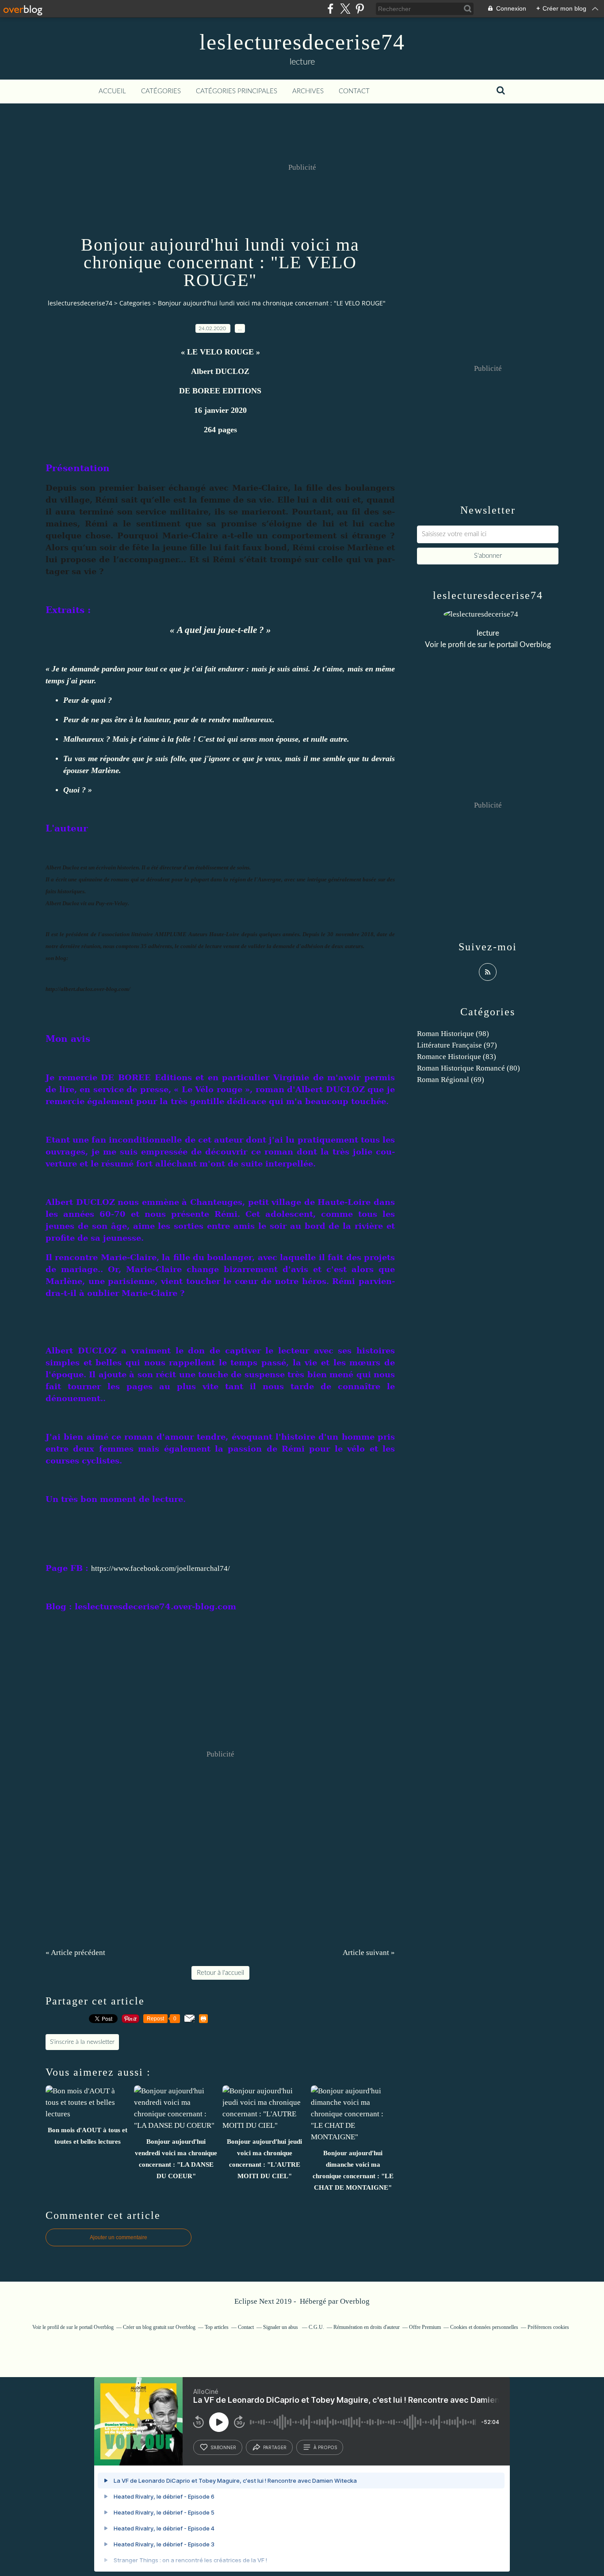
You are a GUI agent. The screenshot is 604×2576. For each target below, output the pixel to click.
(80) (468, 1068)
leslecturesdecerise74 (302, 42)
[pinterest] (360, 9)
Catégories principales (237, 91)
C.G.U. (316, 2327)
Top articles (217, 2327)
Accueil (112, 91)
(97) (457, 1045)
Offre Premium (425, 2327)
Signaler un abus (281, 2327)
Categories (135, 303)
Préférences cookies (548, 2327)
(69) (451, 1080)
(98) (453, 1034)
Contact (354, 91)
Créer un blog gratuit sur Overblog (159, 2327)
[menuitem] (112, 91)
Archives (308, 91)
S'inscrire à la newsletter (82, 2042)
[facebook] (331, 9)
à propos (325, 2447)
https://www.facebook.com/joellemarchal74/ (161, 1568)
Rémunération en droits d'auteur (367, 2327)
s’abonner (223, 2447)
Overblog (355, 2301)
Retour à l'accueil (220, 1973)
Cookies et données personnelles (484, 2327)
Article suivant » (369, 1953)
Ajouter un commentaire (119, 2237)
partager (275, 2447)
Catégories (161, 91)
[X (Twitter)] (345, 9)
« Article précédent (75, 1953)
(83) (457, 1057)
